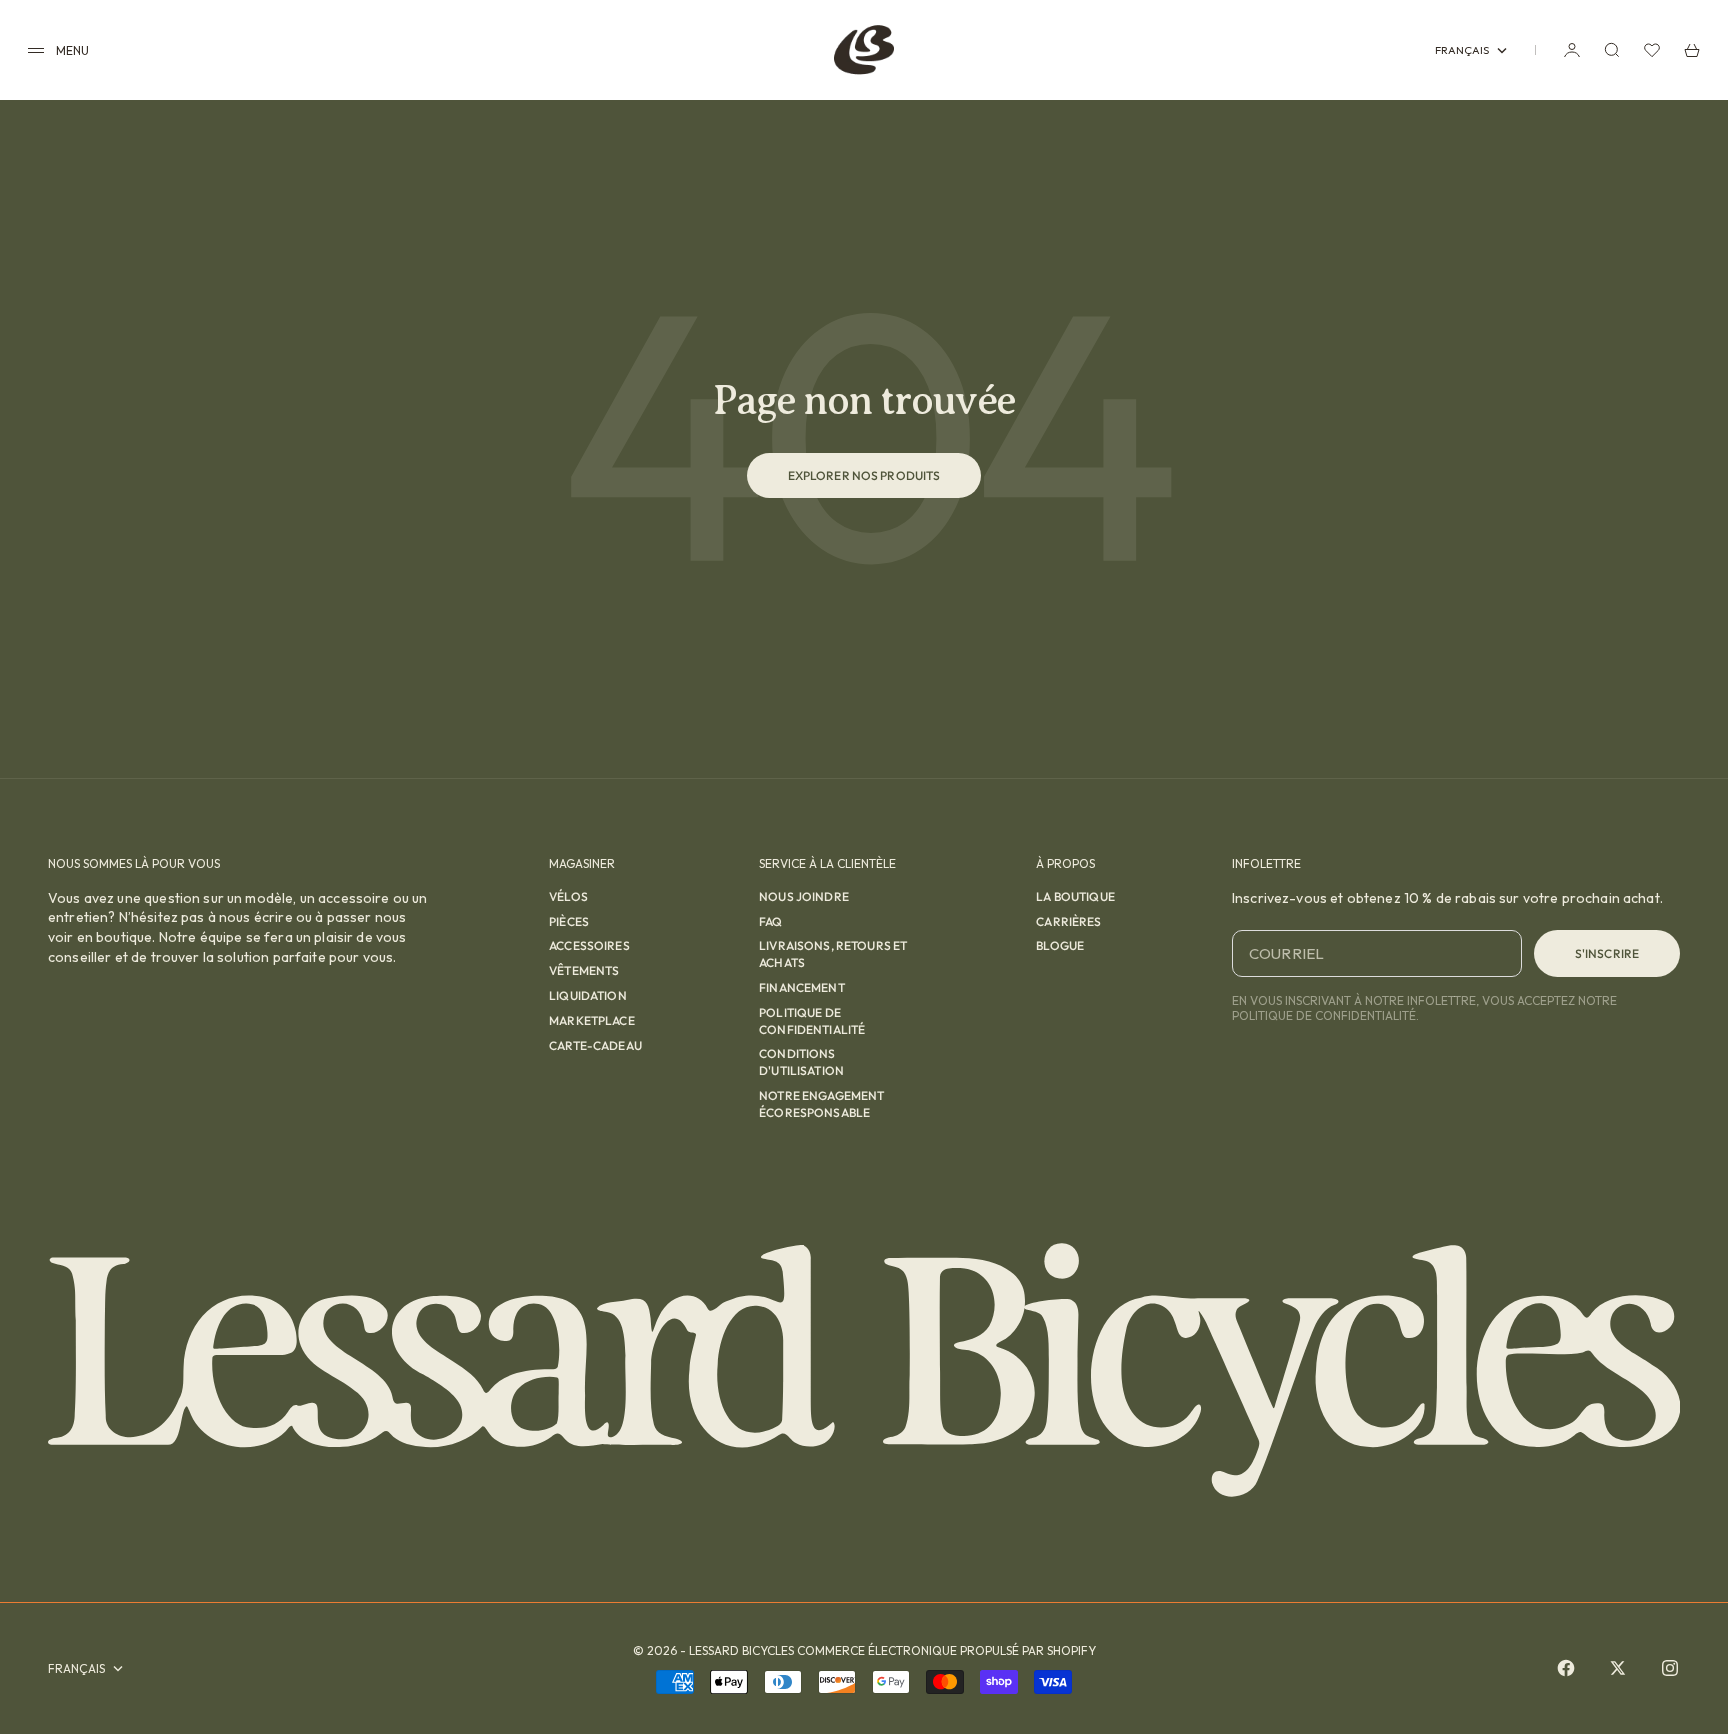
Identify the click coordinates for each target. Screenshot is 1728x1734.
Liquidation (588, 995)
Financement (802, 987)
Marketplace (592, 1020)
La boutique (1075, 896)
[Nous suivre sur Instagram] (1670, 1668)
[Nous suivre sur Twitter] (1618, 1668)
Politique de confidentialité (812, 1021)
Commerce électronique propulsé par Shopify (946, 1650)
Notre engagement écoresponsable (821, 1104)
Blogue (1060, 945)
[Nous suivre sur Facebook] (1566, 1668)
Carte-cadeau (595, 1045)
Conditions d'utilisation (801, 1062)
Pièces (569, 921)
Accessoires (589, 945)
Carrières (1068, 921)
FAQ (770, 921)
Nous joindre (804, 896)
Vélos (568, 896)
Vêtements (584, 970)
